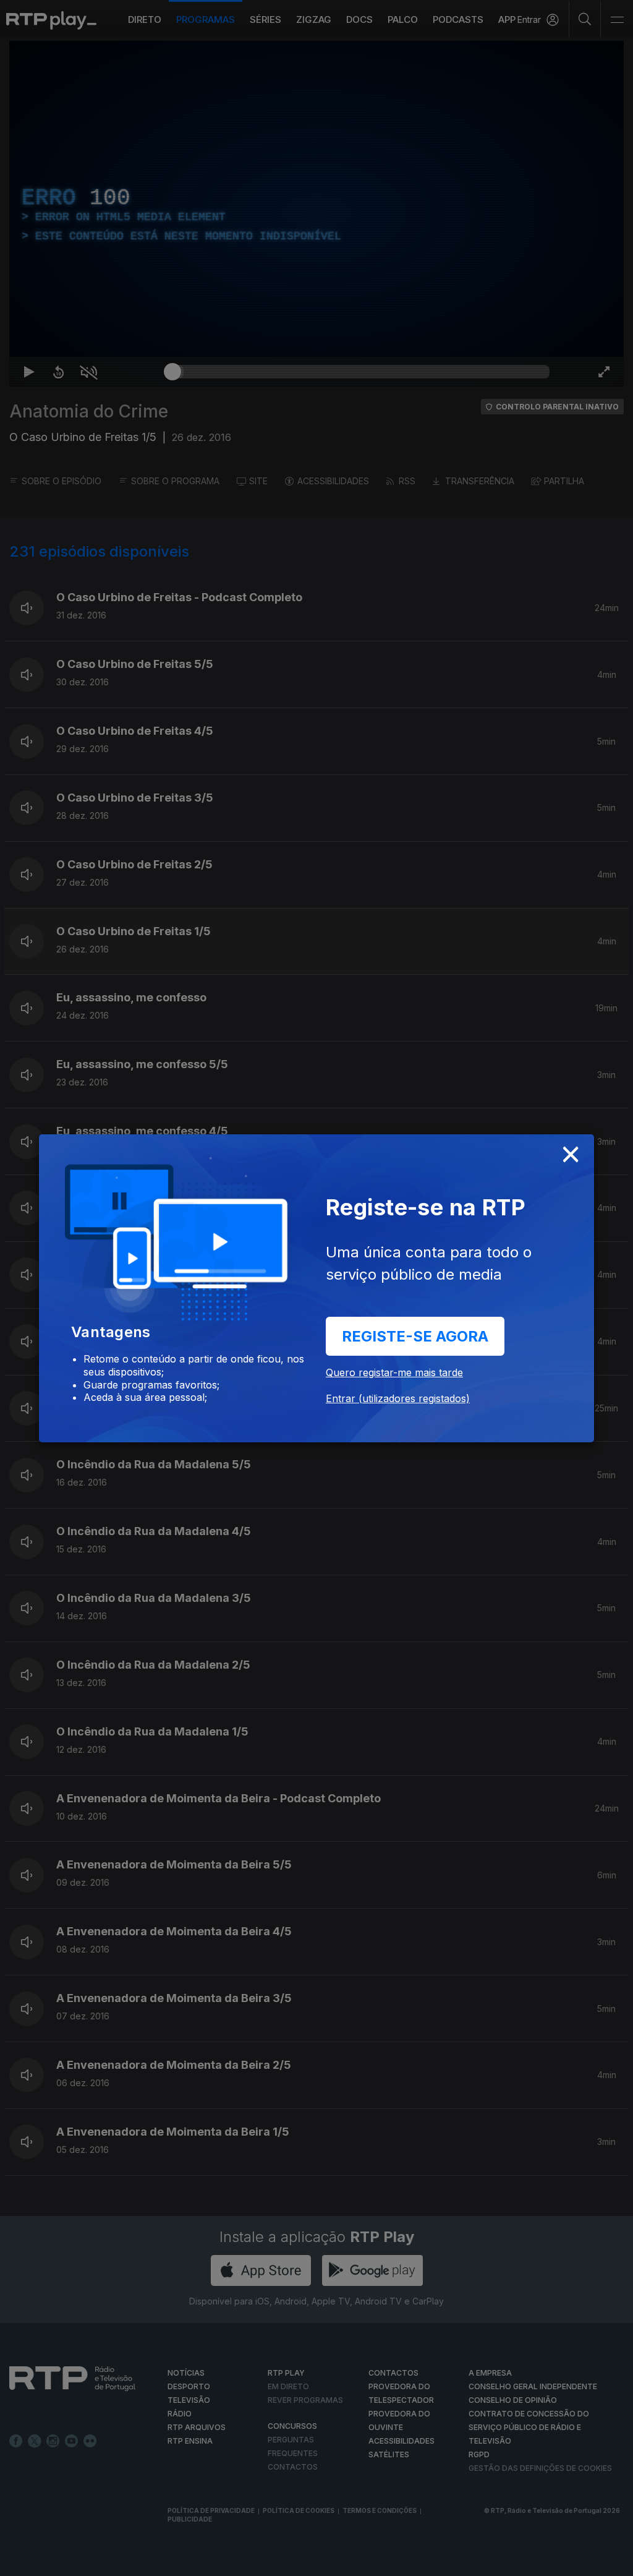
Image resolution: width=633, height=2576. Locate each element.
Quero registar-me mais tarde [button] (394, 1372)
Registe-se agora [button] (415, 1336)
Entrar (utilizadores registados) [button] (398, 1398)
